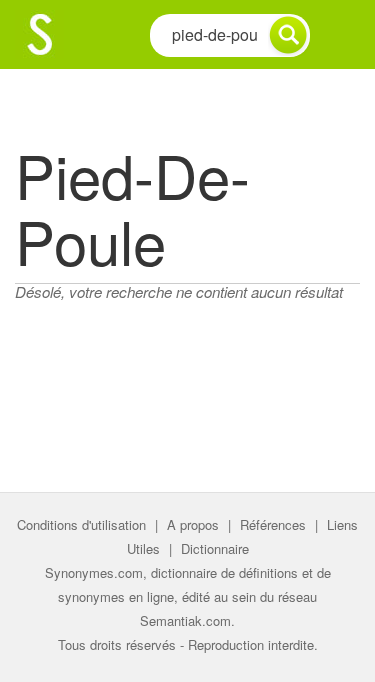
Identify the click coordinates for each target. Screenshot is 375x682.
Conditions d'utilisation (81, 524)
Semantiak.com (185, 620)
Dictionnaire (215, 548)
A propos (193, 524)
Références (273, 524)
